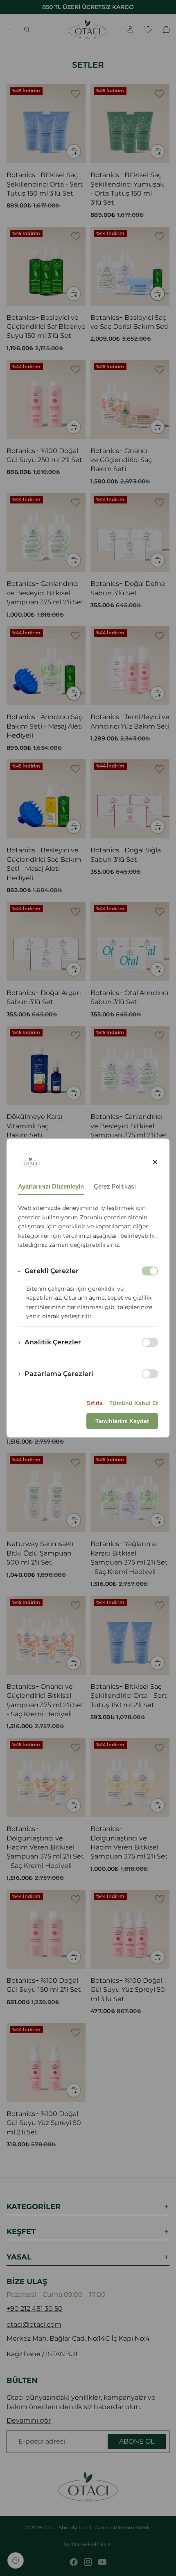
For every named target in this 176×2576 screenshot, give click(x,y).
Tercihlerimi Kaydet (122, 1421)
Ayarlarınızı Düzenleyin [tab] (51, 1186)
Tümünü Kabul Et (134, 1403)
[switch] (150, 1342)
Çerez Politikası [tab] (115, 1186)
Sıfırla (95, 1403)
